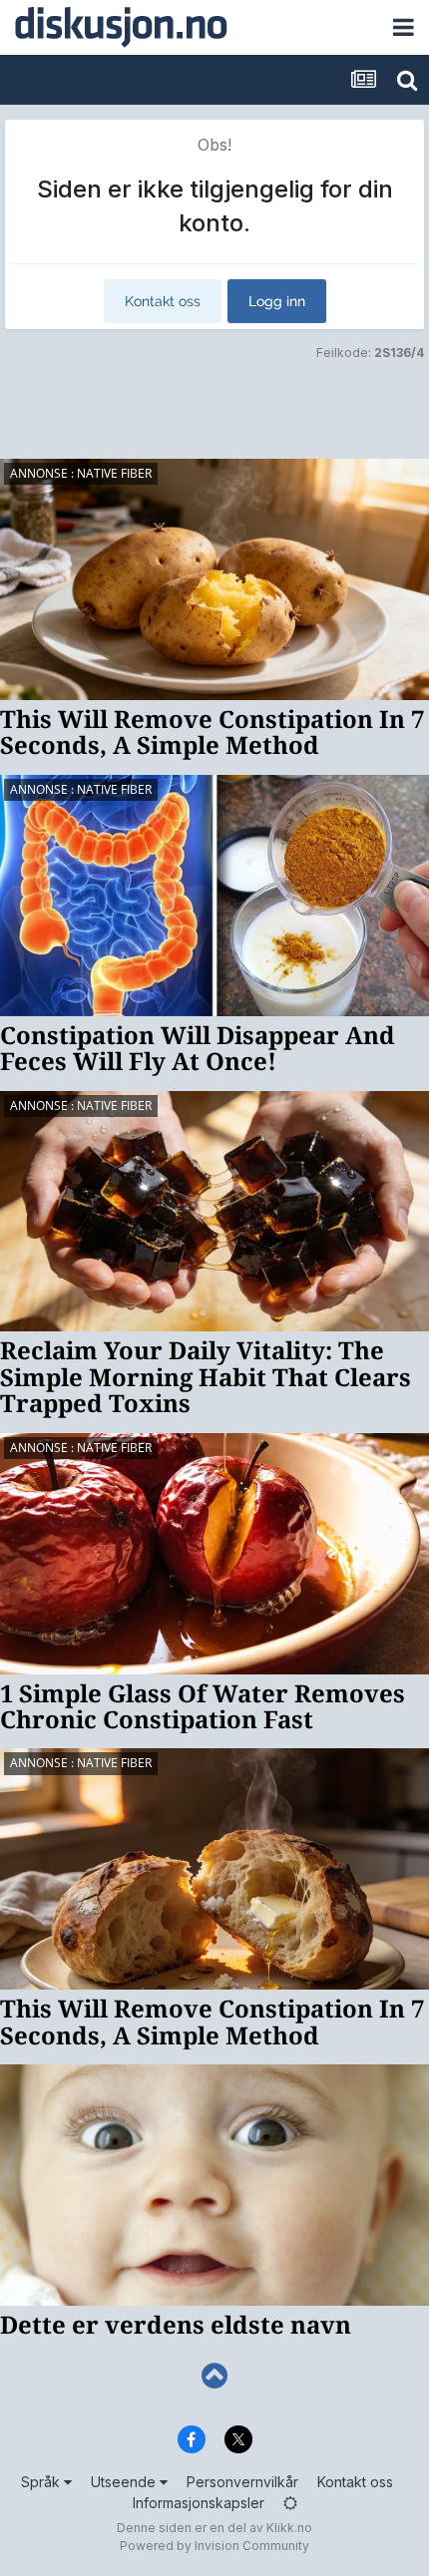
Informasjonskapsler (199, 2503)
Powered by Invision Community (214, 2546)
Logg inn (277, 301)
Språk (42, 2482)
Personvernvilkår (242, 2482)
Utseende (125, 2482)
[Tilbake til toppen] (214, 2376)
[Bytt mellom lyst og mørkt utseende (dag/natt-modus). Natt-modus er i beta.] (290, 2503)
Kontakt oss (163, 301)
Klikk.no (289, 2528)
